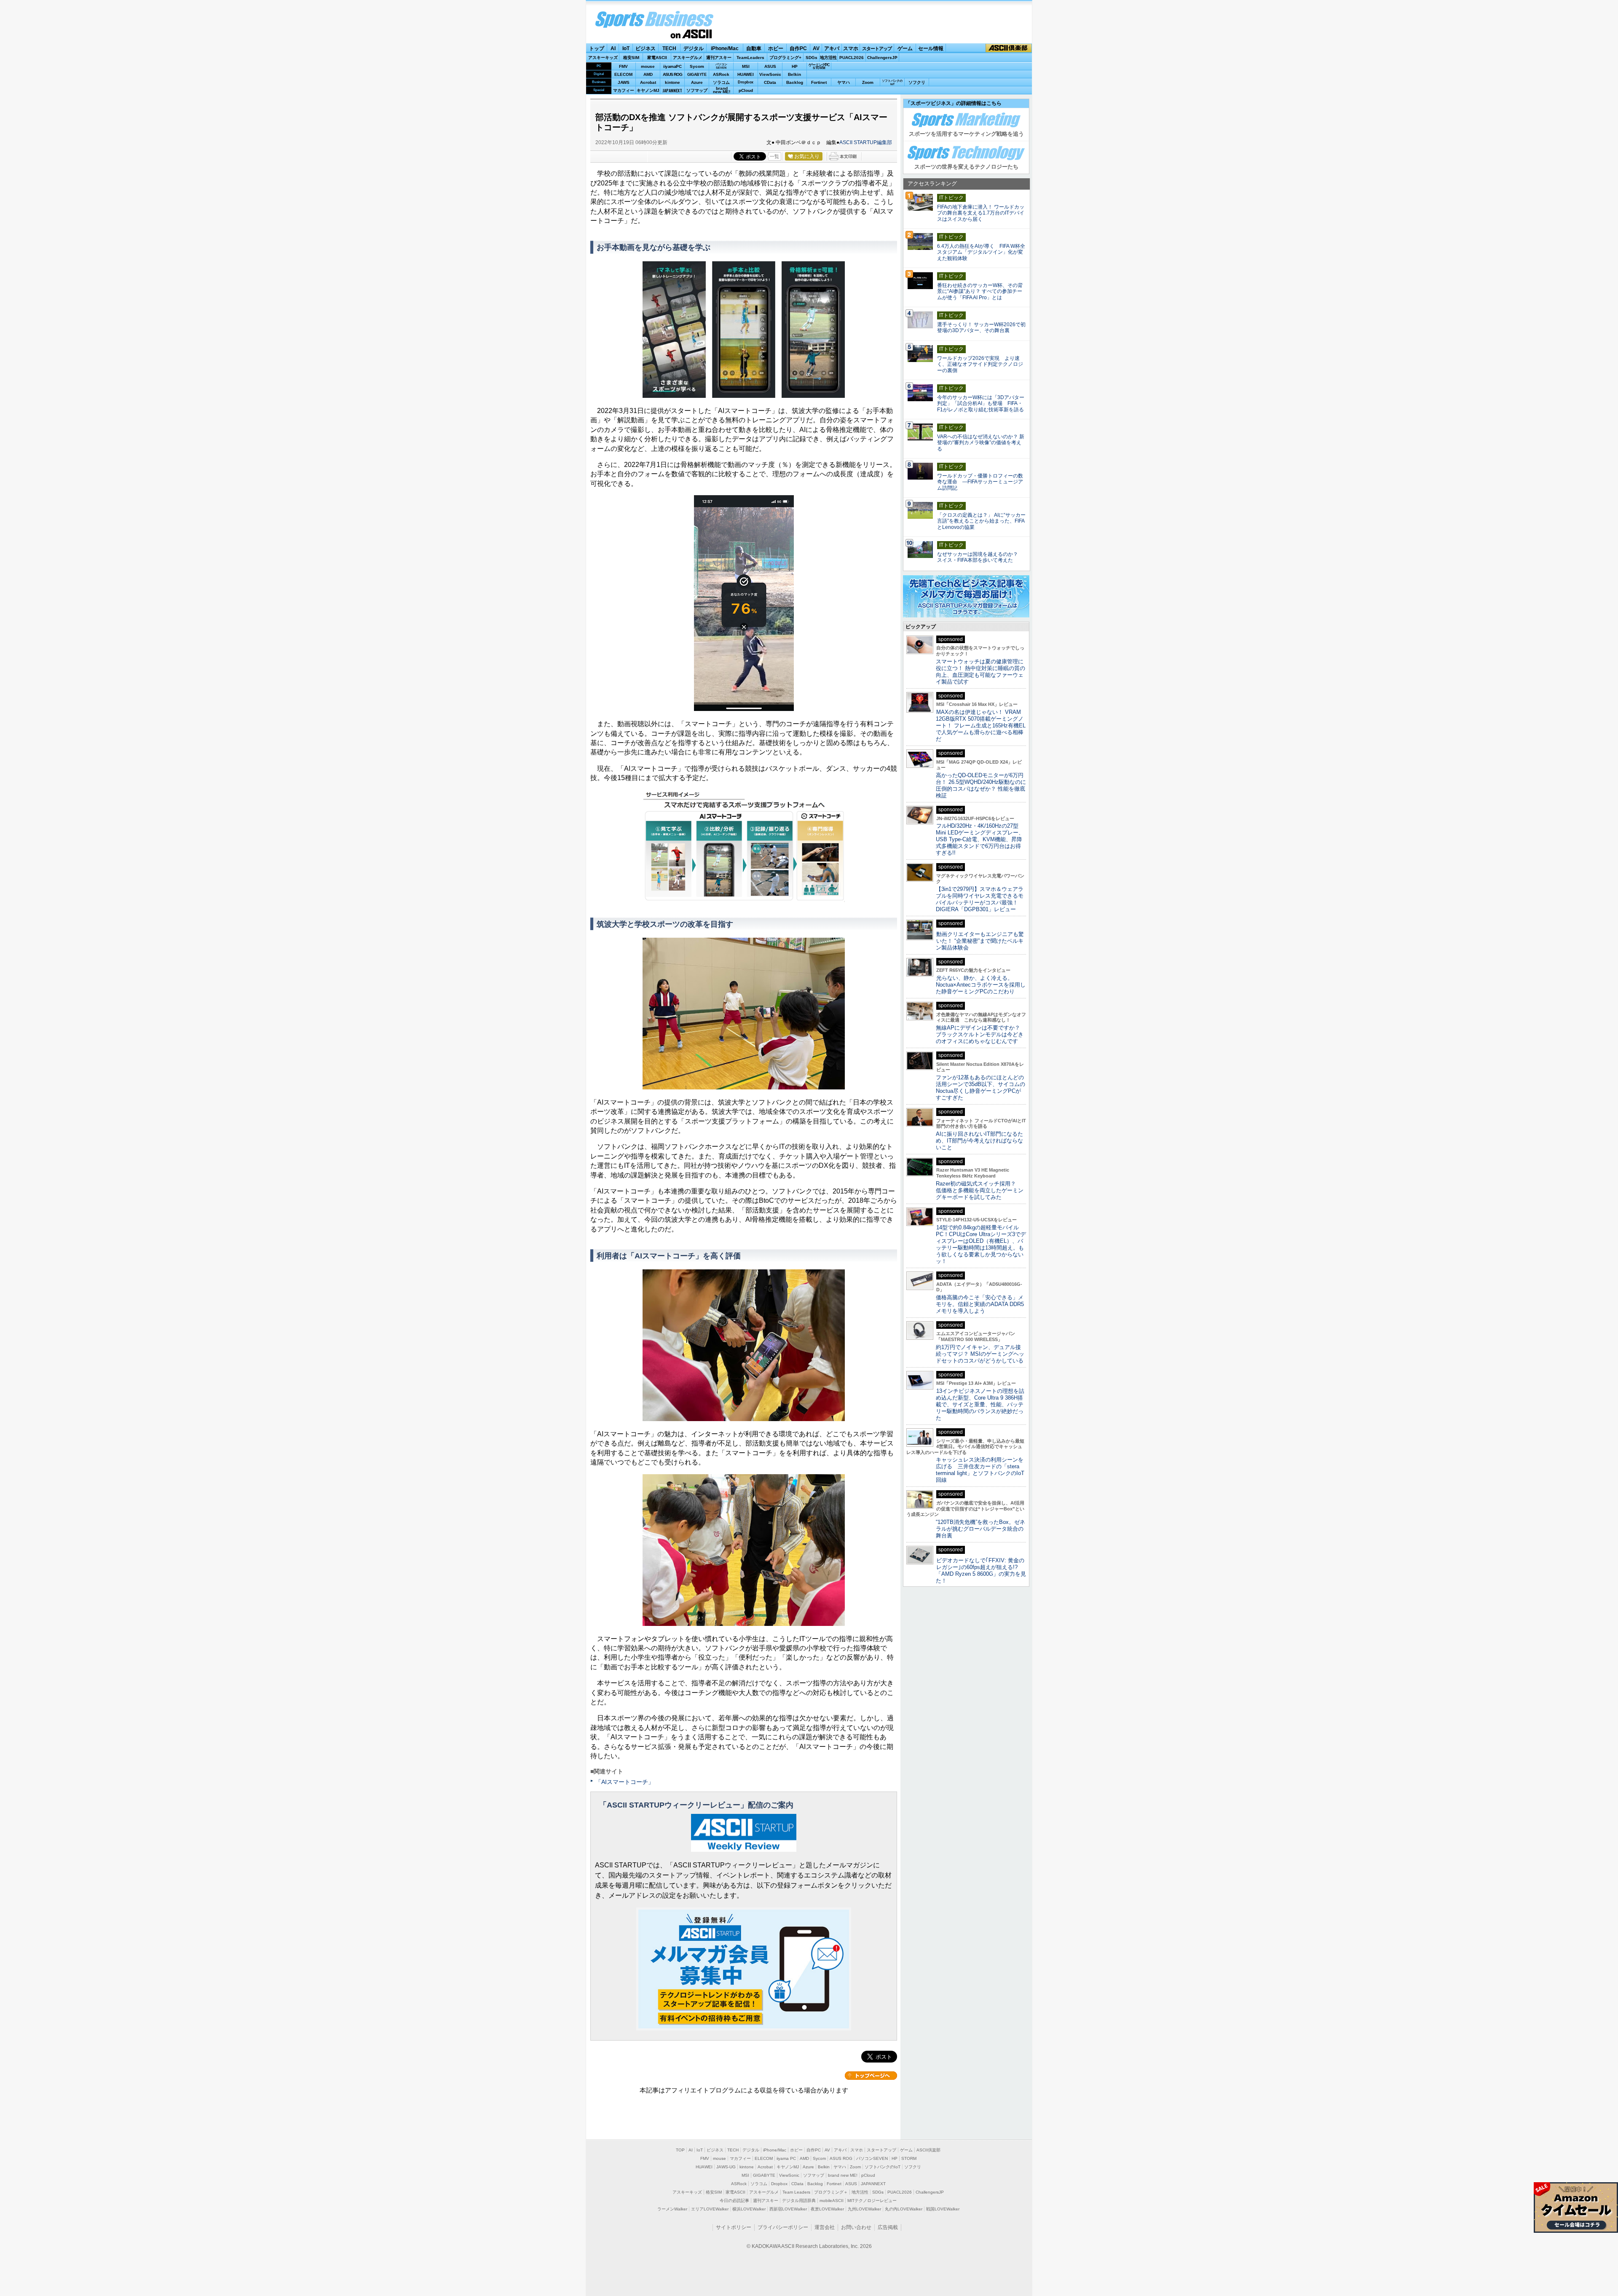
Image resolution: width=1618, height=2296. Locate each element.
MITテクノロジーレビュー (872, 2201)
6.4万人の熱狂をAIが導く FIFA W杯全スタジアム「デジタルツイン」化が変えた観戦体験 (981, 252)
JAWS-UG (726, 2167)
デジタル (694, 48)
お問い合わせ (856, 2227)
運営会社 (825, 2227)
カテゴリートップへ (871, 2076)
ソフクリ (917, 82)
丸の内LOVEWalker (904, 2209)
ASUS (770, 66)
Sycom (697, 66)
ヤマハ (844, 82)
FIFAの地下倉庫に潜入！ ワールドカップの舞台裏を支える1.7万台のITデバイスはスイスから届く (981, 213)
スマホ (851, 48)
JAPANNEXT (672, 90)
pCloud (746, 90)
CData (770, 82)
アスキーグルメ (688, 58)
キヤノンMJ (648, 90)
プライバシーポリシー (783, 2227)
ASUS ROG (672, 74)
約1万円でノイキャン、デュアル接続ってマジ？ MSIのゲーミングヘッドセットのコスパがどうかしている (980, 1354)
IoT (626, 48)
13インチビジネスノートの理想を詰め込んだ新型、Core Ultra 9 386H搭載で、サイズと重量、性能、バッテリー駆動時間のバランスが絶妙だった (980, 1404)
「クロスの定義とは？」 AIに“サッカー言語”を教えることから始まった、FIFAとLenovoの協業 (981, 521)
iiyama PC (786, 2158)
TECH (669, 48)
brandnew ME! (722, 90)
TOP (680, 2150)
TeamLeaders (750, 58)
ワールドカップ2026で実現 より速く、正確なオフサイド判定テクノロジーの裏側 (980, 365)
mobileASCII (832, 2201)
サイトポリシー (734, 2227)
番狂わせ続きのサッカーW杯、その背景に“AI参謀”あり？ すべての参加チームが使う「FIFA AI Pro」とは (980, 292)
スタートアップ (877, 48)
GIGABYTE (697, 75)
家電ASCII (657, 58)
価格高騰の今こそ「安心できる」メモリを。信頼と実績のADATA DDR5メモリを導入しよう (980, 1304)
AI (613, 48)
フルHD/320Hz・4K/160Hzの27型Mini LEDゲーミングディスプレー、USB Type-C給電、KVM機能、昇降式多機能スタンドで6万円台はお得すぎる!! (980, 839)
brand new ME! (843, 2175)
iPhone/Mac (725, 48)
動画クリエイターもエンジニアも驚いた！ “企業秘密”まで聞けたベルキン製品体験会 (980, 941)
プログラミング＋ (831, 2192)
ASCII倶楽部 (1009, 48)
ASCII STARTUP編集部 (866, 142)
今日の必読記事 (734, 2201)
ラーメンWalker (672, 2209)
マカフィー (624, 90)
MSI (746, 66)
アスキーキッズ (603, 58)
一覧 (774, 156)
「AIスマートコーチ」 (625, 1782)
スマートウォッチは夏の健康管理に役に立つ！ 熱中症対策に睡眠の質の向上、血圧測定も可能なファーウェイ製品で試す (980, 672)
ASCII (691, 34)
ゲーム (905, 48)
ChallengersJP (882, 58)
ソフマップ (697, 90)
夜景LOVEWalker (827, 2209)
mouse (648, 66)
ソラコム (721, 82)
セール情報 (931, 48)
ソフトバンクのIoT (892, 82)
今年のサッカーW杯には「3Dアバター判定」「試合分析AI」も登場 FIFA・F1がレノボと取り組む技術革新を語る (981, 404)
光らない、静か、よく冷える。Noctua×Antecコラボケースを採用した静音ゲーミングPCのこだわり (981, 985)
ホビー (776, 48)
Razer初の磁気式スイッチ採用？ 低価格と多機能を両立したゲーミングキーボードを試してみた (980, 1190)
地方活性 (828, 58)
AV (816, 48)
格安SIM (631, 58)
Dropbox (746, 82)
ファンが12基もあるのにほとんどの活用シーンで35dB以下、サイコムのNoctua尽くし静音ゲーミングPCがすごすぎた (980, 1088)
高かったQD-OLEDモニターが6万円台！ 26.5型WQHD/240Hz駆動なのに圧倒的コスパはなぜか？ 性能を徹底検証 (981, 785)
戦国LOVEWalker (943, 2209)
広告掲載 (888, 2227)
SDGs (812, 58)
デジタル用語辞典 (799, 2201)
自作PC (798, 48)
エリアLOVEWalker (710, 2209)
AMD (648, 74)
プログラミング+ (785, 58)
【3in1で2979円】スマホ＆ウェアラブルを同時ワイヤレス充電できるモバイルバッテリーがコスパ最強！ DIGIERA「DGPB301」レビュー (980, 899)
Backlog (795, 82)
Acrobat (648, 82)
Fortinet (819, 82)
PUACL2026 (852, 58)
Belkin (794, 74)
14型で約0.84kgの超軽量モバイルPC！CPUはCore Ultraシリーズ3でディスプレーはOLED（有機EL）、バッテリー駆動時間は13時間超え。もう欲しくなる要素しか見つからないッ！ (981, 1244)
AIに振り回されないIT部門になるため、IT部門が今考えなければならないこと (979, 1141)
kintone (672, 82)
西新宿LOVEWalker (788, 2209)
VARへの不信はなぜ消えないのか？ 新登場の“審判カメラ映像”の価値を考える (981, 443)
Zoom (868, 82)
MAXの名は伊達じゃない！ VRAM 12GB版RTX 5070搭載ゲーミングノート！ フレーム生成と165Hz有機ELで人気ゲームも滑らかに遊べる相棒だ (981, 726)
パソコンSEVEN (721, 66)
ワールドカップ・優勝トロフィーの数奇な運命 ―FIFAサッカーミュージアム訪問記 (980, 482)
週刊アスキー (719, 58)
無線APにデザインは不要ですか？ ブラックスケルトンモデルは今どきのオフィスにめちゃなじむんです (981, 1034)
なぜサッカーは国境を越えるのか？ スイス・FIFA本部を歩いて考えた (980, 557)
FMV (623, 66)
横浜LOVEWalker (749, 2209)
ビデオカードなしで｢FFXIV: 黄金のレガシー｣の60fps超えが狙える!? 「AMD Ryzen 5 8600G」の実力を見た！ (981, 1570)
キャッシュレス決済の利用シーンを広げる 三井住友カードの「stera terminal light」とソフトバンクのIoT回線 (980, 1470)
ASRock (721, 74)
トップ (597, 48)
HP (795, 66)
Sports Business (654, 20)
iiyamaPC (672, 66)
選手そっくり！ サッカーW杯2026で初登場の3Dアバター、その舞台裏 (981, 328)
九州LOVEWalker (864, 2209)
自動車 (754, 48)
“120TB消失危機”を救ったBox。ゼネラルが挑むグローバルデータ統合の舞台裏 (980, 1529)
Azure (697, 82)
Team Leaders (796, 2192)
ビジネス (646, 48)
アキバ (832, 48)
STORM (909, 2158)
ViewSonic (770, 74)
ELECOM (623, 74)
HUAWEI (746, 74)
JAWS (624, 82)
